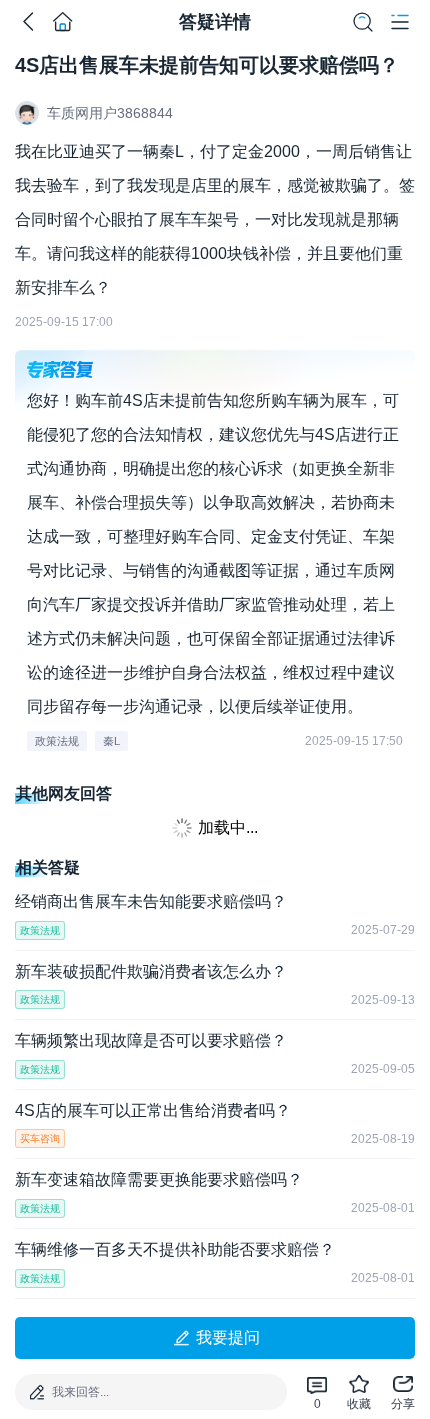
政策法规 (57, 741)
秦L (111, 741)
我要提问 (228, 1337)
